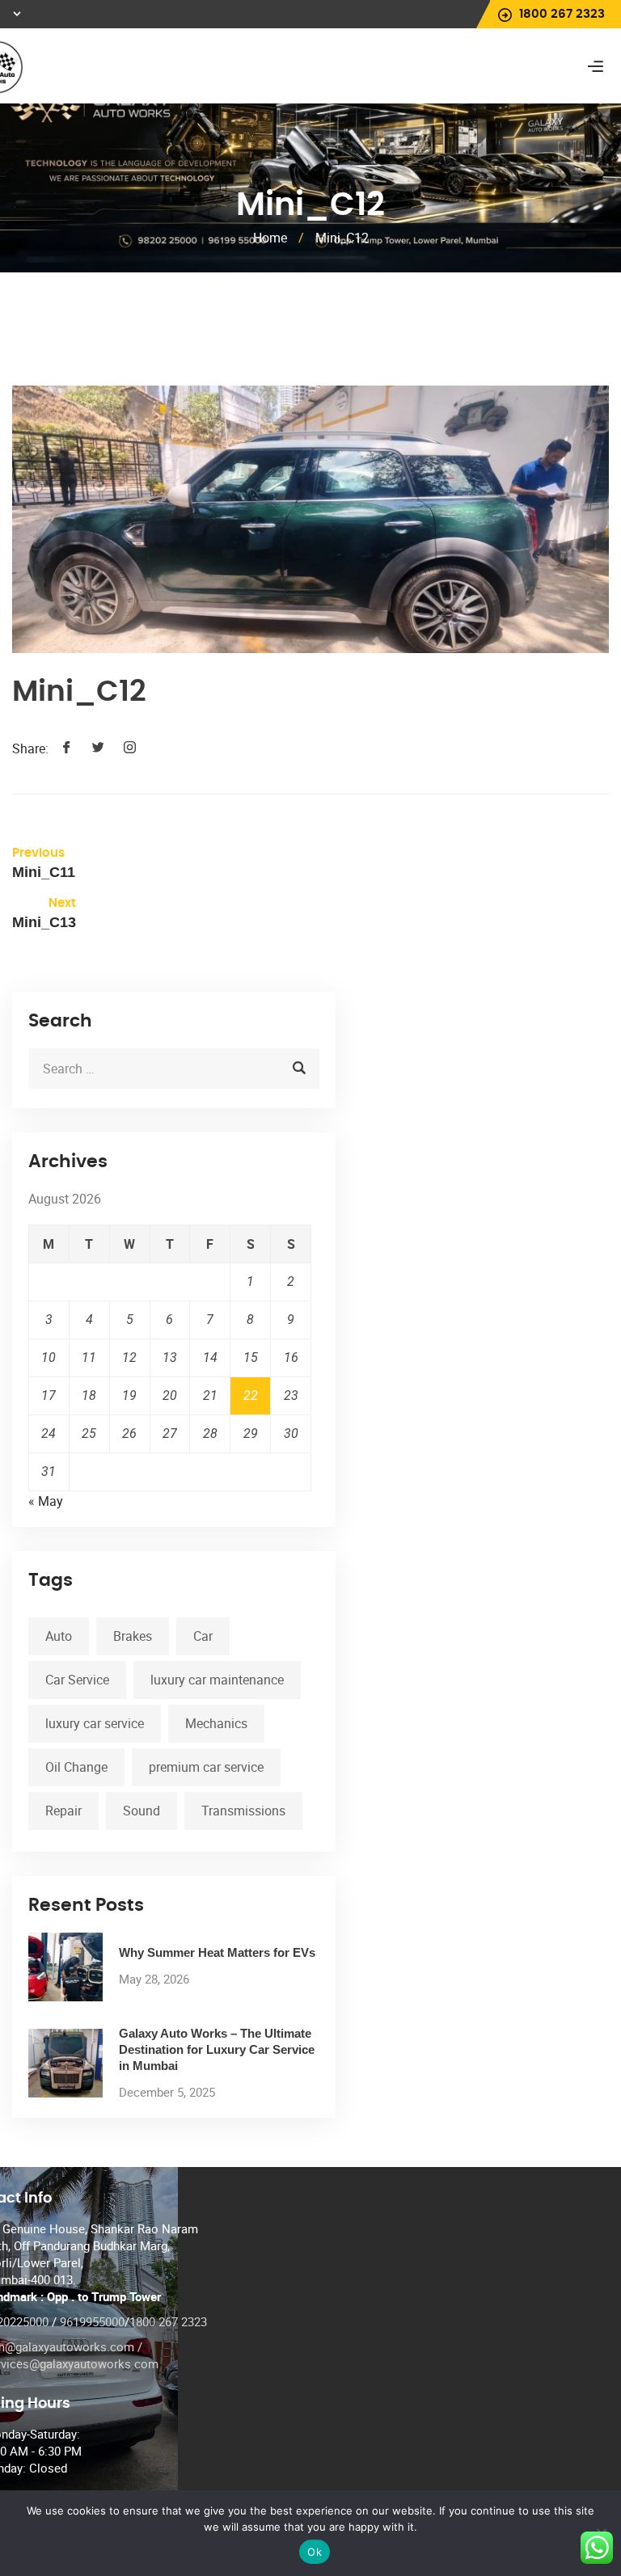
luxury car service (95, 1723)
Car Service (77, 1680)
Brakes (133, 1636)
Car (203, 1636)
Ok (315, 2552)
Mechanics (216, 1723)
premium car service (206, 1767)
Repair (63, 1811)
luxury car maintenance (217, 1680)
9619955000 (92, 2321)
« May (46, 1501)
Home (270, 238)
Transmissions (243, 1811)
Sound (142, 1811)
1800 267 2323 (168, 2321)
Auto (59, 1636)
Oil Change (76, 1767)
